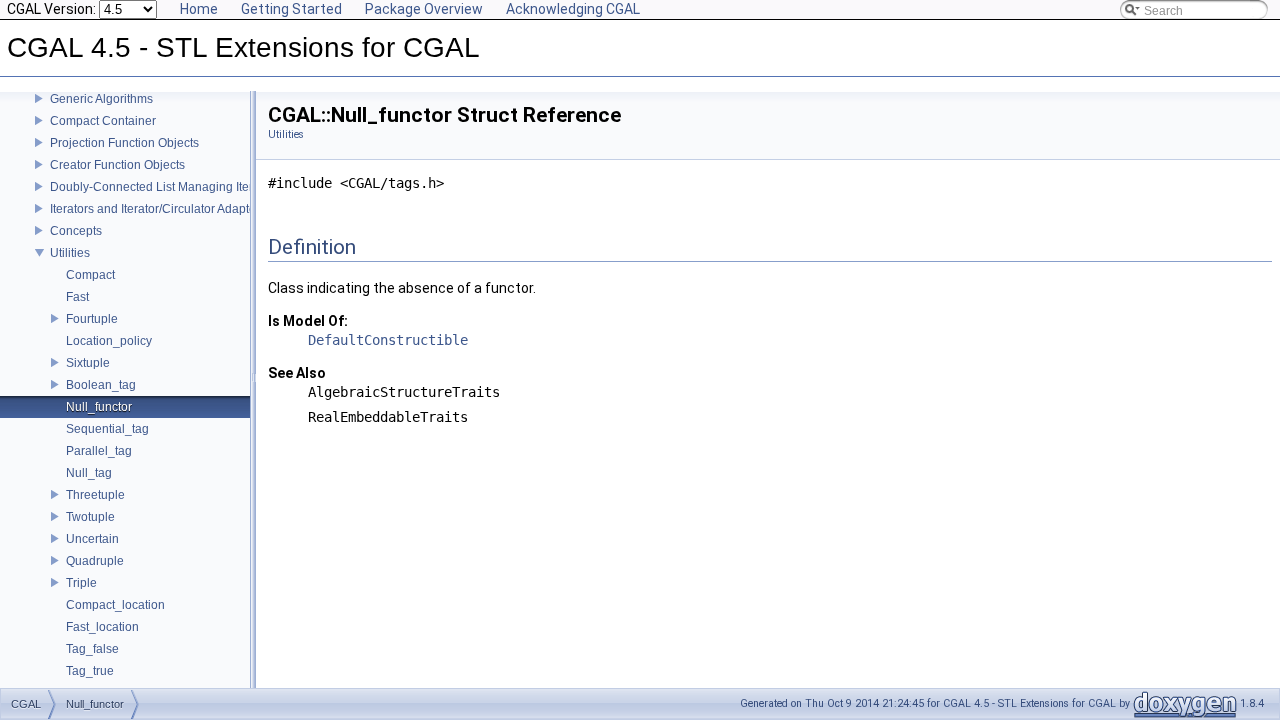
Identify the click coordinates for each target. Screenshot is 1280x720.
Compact (90, 275)
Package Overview (424, 9)
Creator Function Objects (117, 165)
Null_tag (89, 473)
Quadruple (95, 561)
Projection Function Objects (124, 143)
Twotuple (90, 517)
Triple (81, 583)
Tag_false (92, 649)
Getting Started (291, 9)
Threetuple (95, 495)
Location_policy (109, 341)
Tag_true (90, 671)
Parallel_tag (99, 451)
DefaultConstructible (388, 340)
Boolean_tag (101, 385)
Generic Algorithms (101, 99)
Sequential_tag (107, 429)
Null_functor (99, 407)
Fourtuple (92, 319)
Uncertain (92, 539)
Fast (77, 297)
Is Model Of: (308, 321)
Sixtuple (88, 363)
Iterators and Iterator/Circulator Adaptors (158, 209)
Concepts (76, 231)
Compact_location (115, 605)
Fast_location (102, 627)
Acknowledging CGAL (573, 9)
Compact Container (103, 121)
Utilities (70, 253)
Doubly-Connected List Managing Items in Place (181, 187)
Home (199, 9)
